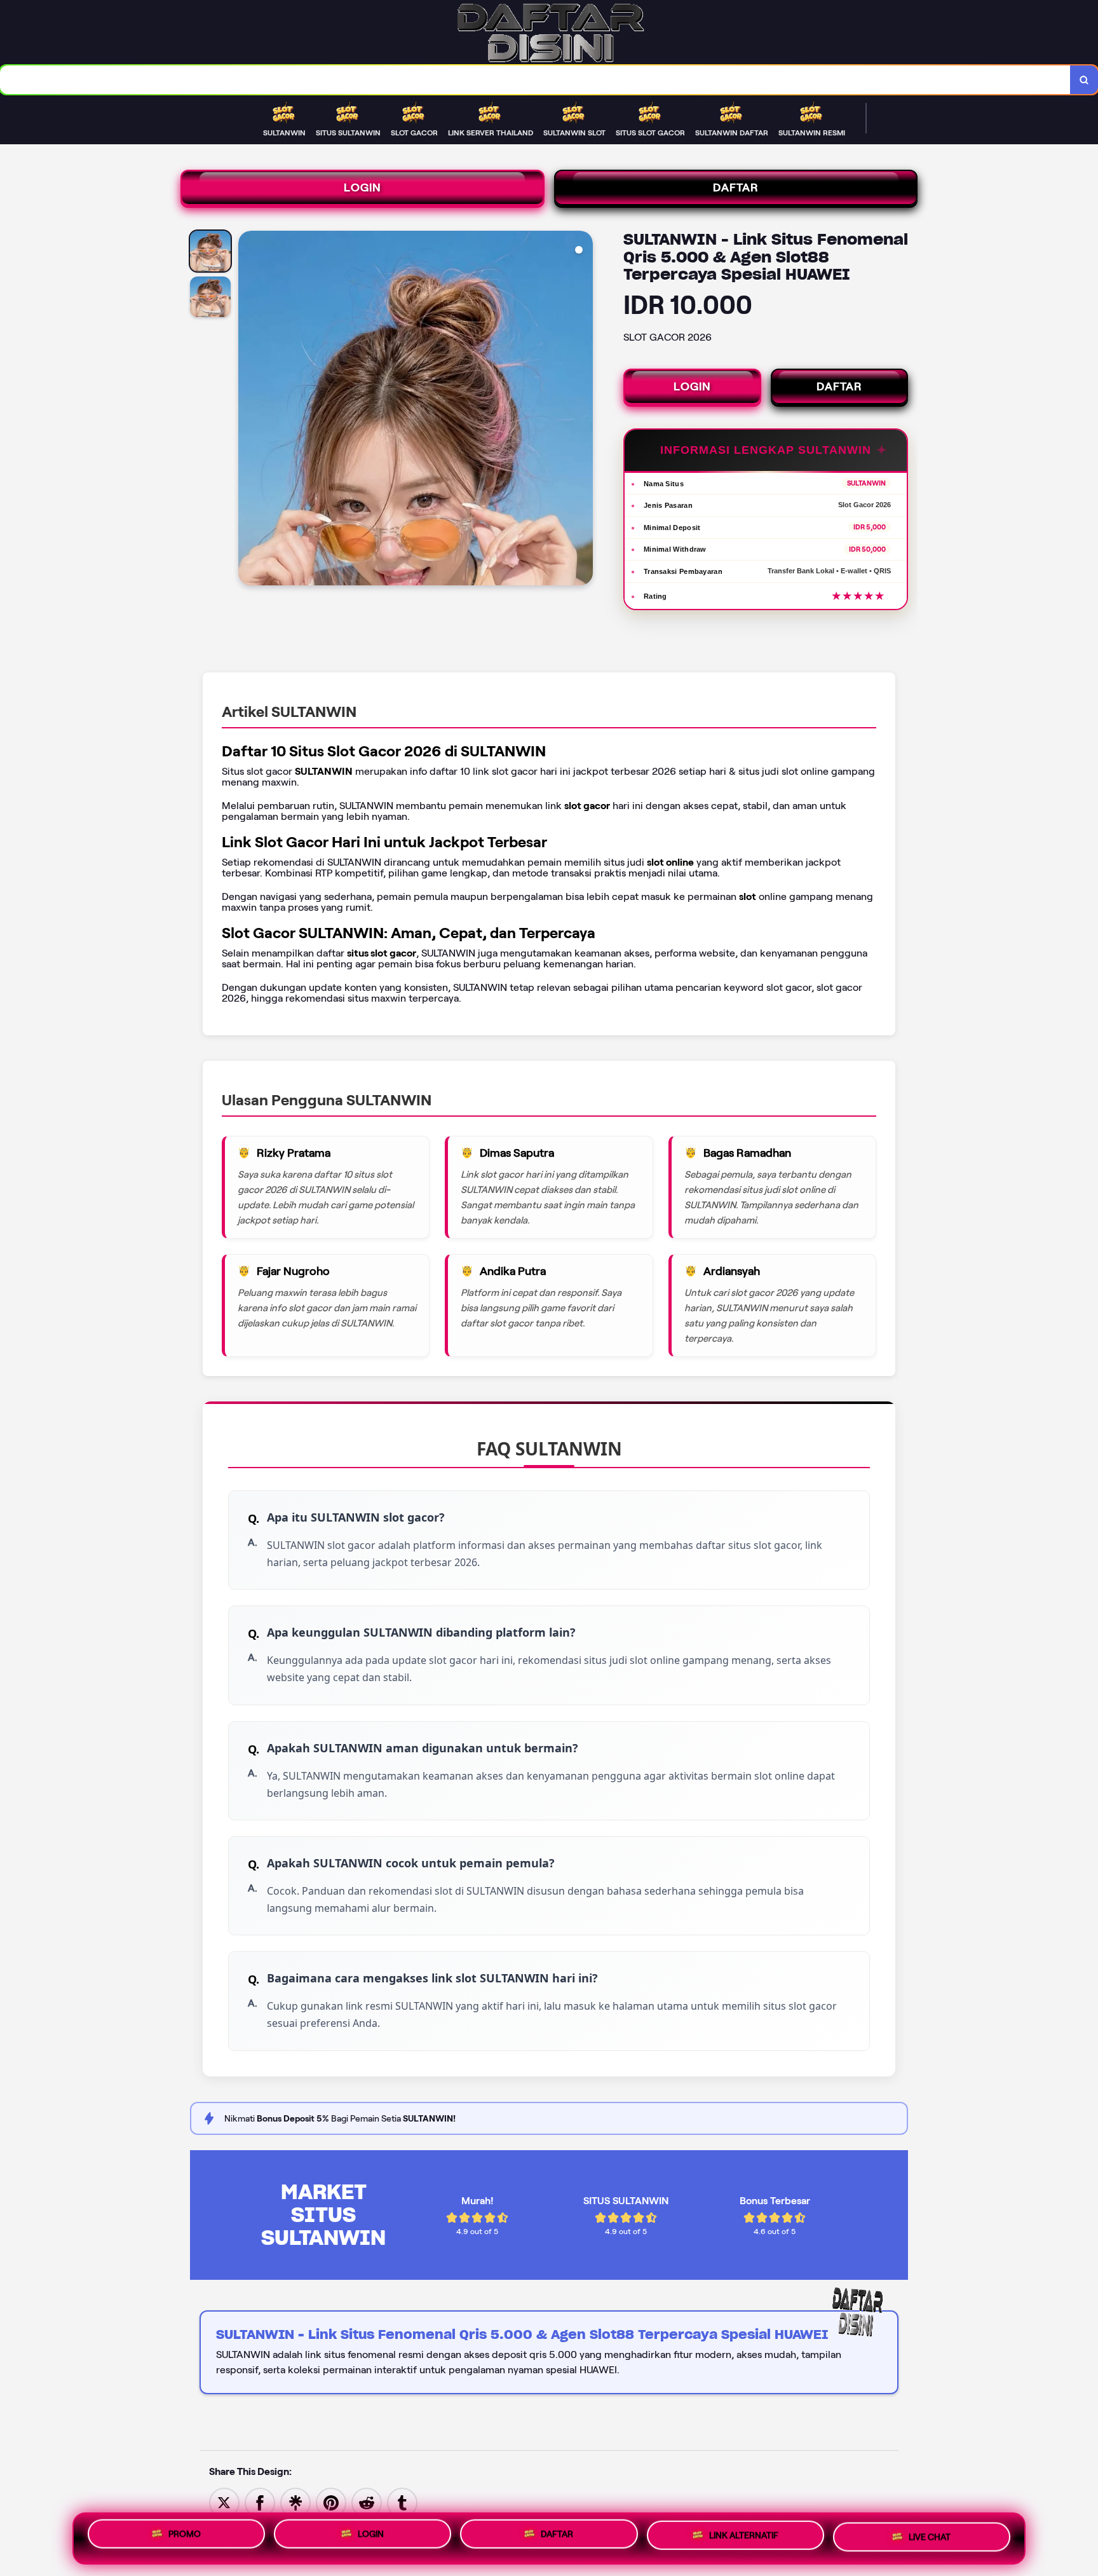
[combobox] (535, 80)
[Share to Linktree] (295, 2502)
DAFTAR (736, 187)
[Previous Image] (248, 410)
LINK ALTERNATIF (744, 2539)
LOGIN (363, 187)
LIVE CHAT (930, 2539)
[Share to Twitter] (224, 2502)
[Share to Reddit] (367, 2502)
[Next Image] (583, 410)
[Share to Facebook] (260, 2502)
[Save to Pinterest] (331, 2502)
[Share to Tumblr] (402, 2502)
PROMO (185, 2535)
